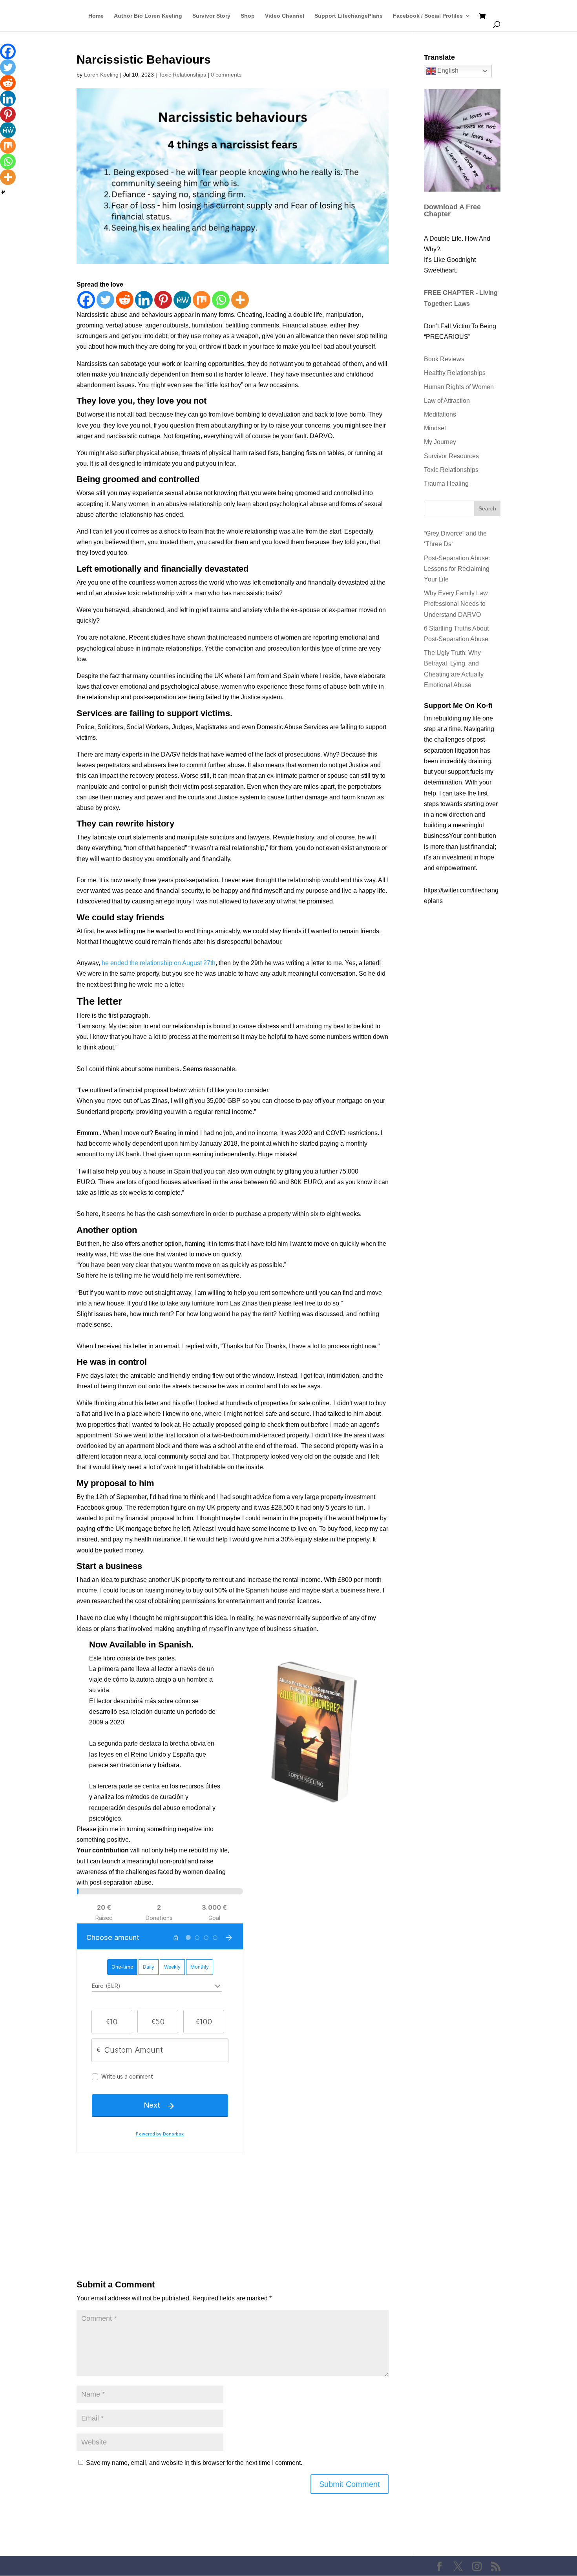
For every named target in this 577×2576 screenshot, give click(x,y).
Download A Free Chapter (452, 210)
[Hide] (3, 192)
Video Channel (285, 16)
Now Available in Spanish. (141, 1645)
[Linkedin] (144, 300)
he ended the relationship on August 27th (159, 963)
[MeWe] (182, 300)
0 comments (226, 75)
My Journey (440, 442)
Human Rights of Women (459, 387)
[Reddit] (125, 300)
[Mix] (202, 300)
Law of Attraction (447, 401)
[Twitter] (105, 300)
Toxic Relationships (182, 75)
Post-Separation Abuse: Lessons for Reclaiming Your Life (457, 569)
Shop (248, 16)
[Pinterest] (163, 300)
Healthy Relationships (455, 373)
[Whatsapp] (221, 300)
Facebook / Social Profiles (428, 16)
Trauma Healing (446, 484)
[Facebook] (86, 300)
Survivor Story (211, 16)
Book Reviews (444, 359)
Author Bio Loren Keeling (148, 16)
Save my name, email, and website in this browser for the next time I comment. (194, 2463)
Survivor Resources (451, 456)
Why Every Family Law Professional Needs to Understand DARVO (456, 604)
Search (487, 508)
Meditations (440, 414)
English (447, 70)
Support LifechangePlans (349, 16)
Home (96, 16)
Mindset (435, 428)
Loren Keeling (101, 75)
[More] (240, 300)
